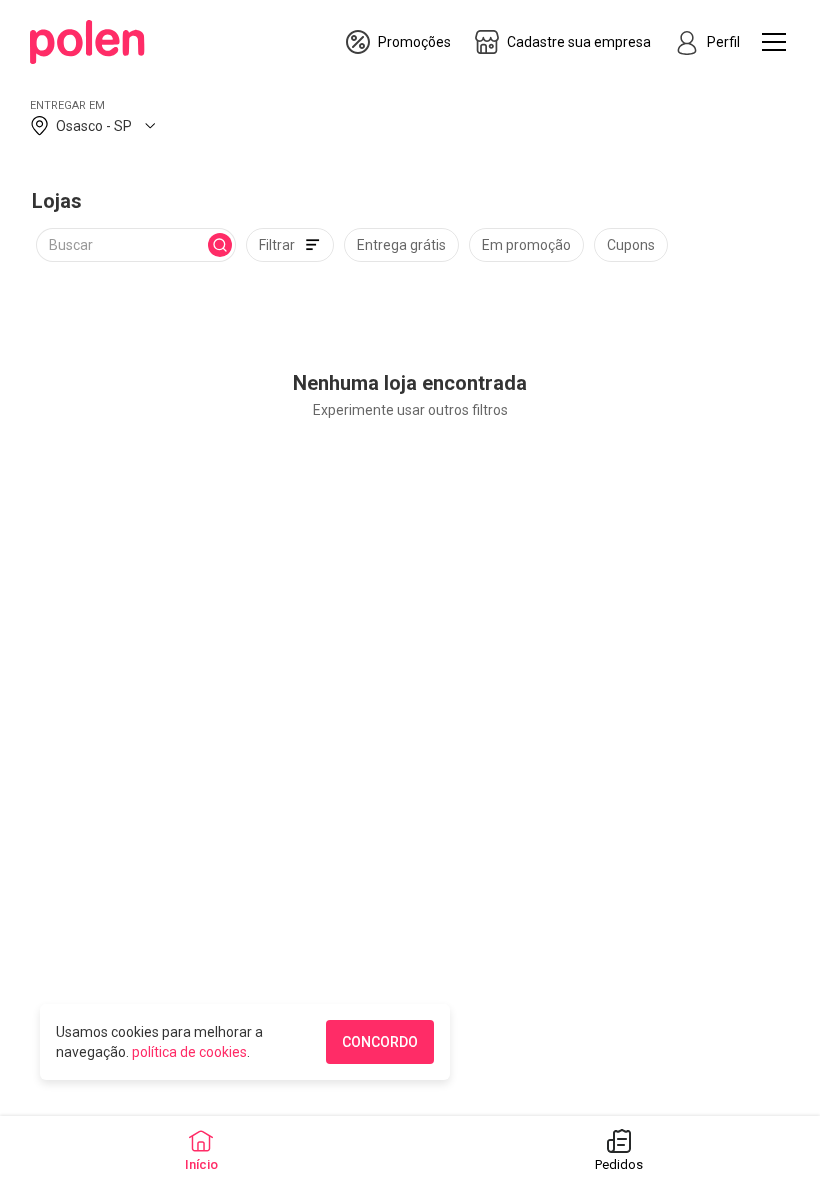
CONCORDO (380, 1042)
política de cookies (189, 1052)
